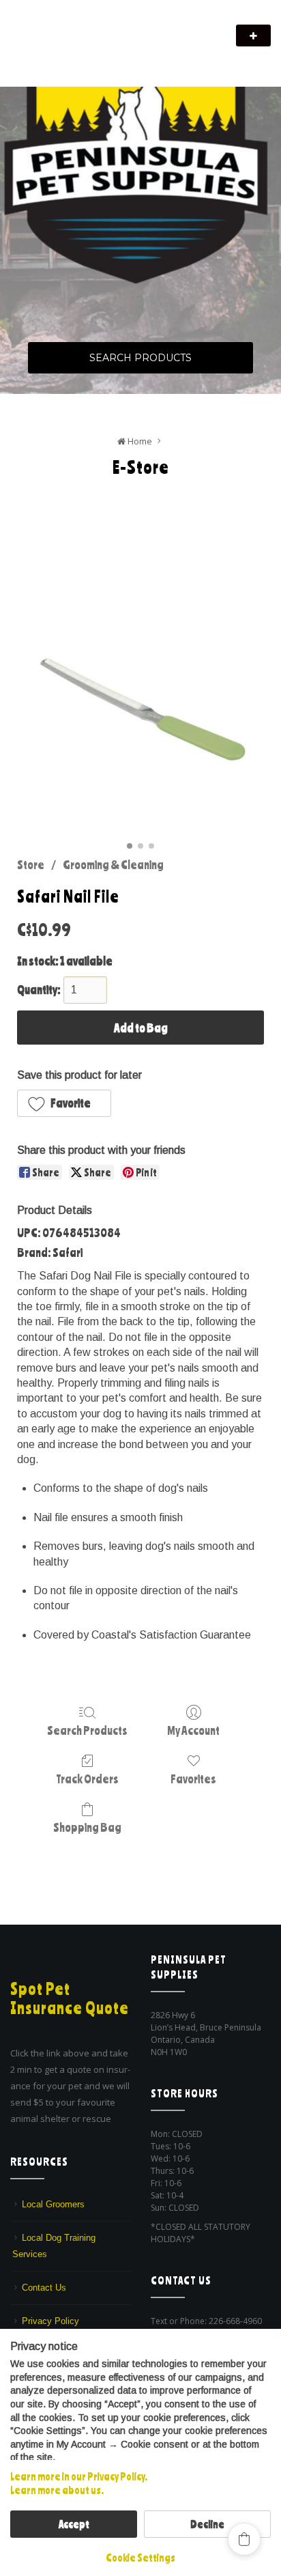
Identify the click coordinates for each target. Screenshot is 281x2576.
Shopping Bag (87, 1827)
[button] (64, 1103)
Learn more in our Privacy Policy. (79, 2476)
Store (31, 864)
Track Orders (87, 1779)
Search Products (140, 358)
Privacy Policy (50, 2321)
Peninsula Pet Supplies (75, 29)
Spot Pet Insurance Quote (70, 1998)
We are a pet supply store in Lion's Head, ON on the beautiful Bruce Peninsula (110, 53)
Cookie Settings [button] (140, 2558)
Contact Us (44, 2288)
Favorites (193, 1779)
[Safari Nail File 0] (140, 713)
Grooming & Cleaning (113, 864)
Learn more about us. (57, 2490)
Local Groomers (53, 2204)
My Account (193, 1730)
